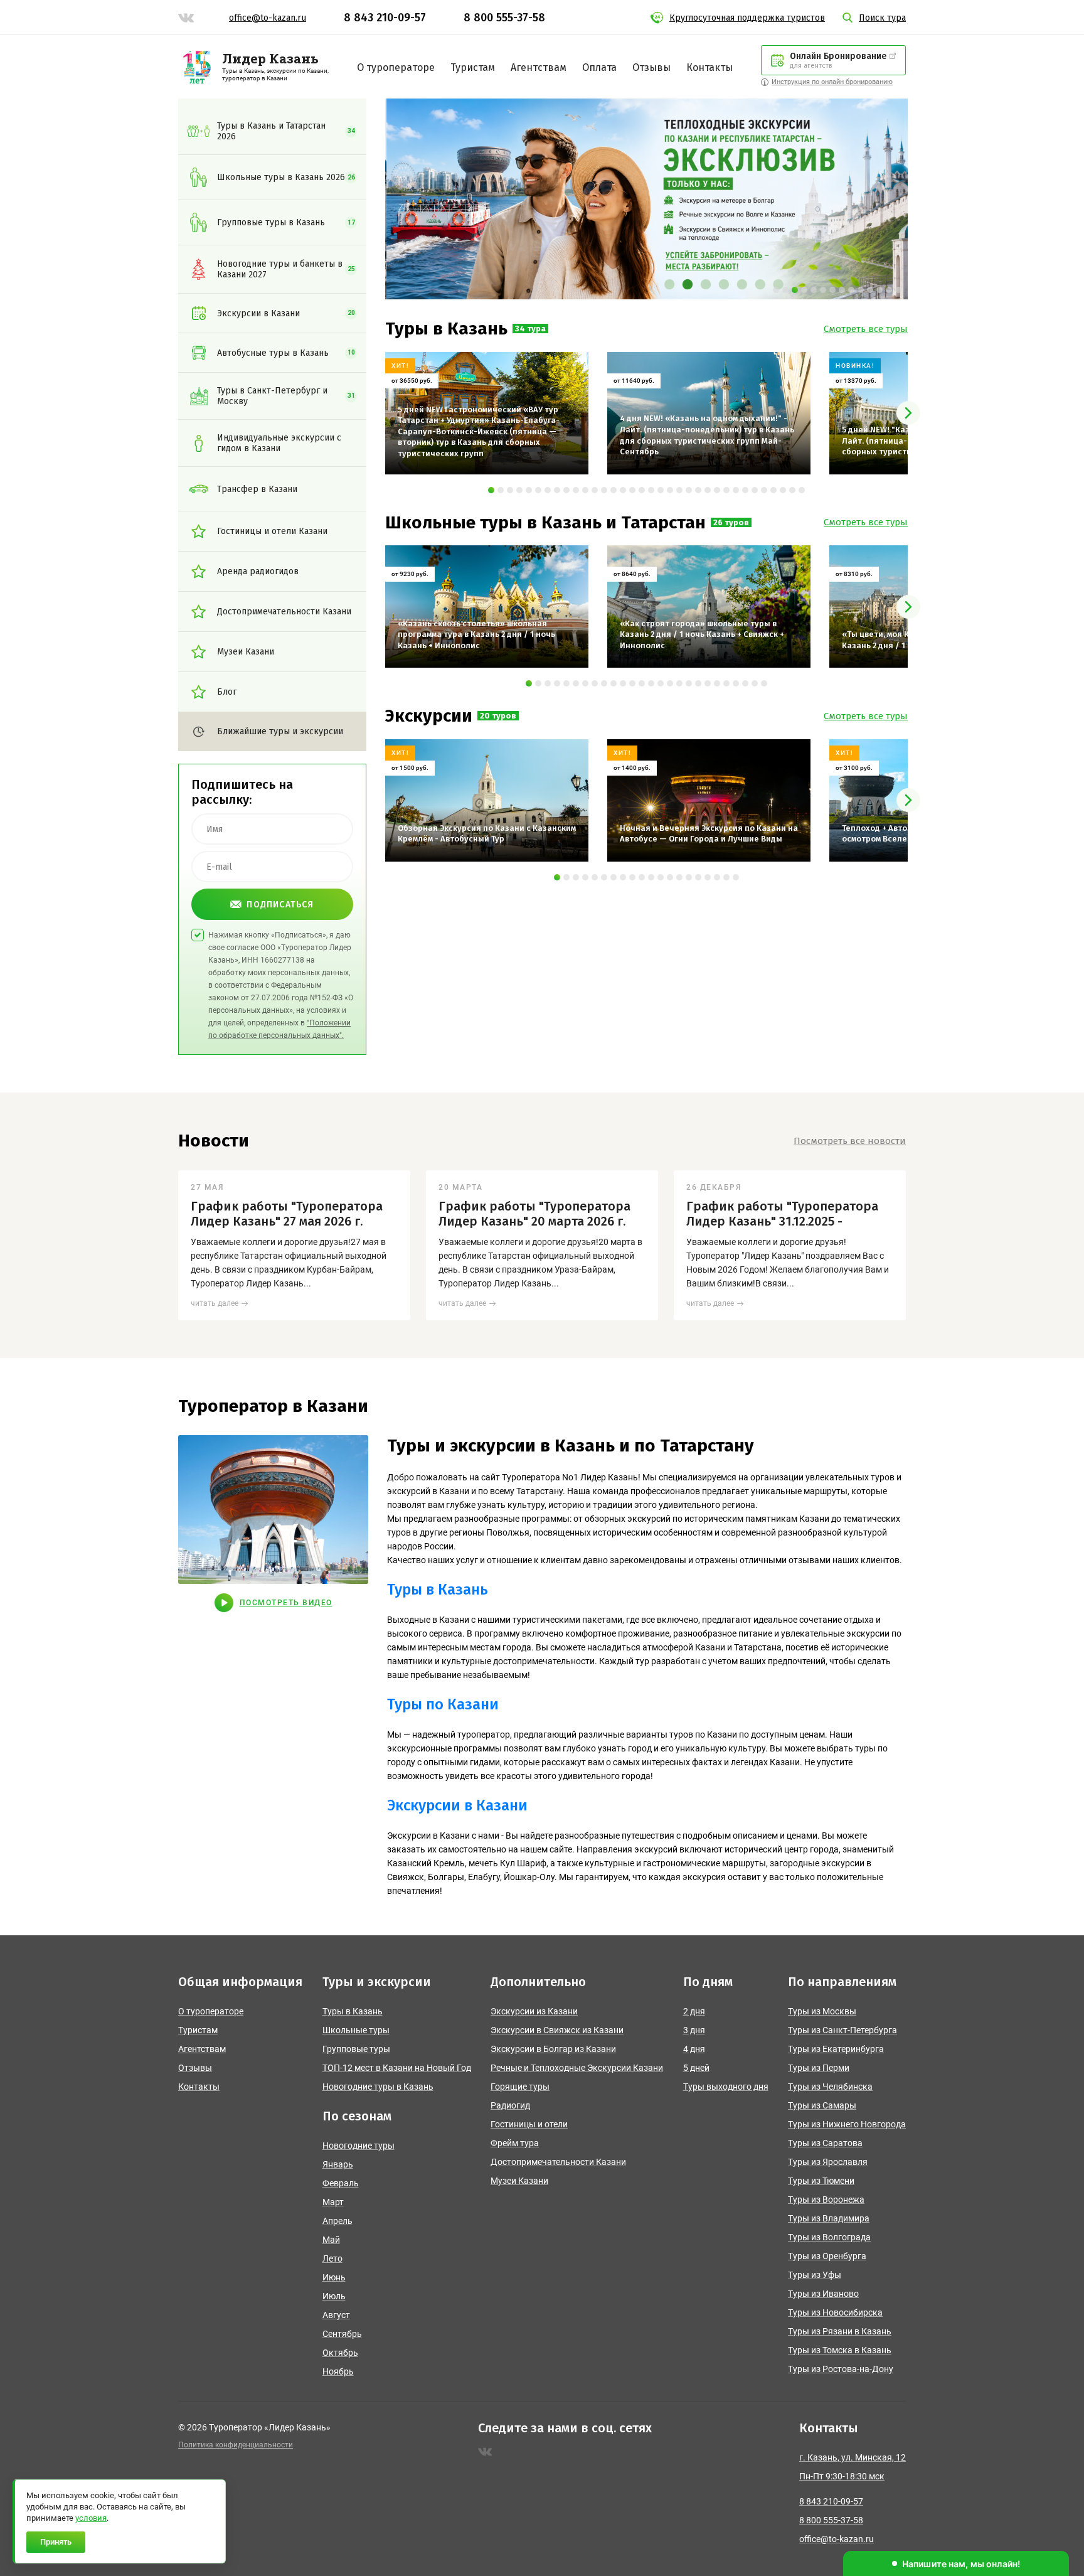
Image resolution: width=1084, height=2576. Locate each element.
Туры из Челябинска (830, 2087)
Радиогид (510, 2105)
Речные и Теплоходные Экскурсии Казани (577, 2068)
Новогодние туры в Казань (378, 2087)
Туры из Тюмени (821, 2181)
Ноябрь (338, 2371)
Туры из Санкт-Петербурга (842, 2030)
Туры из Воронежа (826, 2199)
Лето (332, 2258)
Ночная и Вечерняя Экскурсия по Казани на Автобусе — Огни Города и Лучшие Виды (709, 763)
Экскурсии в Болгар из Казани (553, 2049)
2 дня (694, 2011)
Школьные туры (356, 2030)
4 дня (694, 2049)
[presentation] (908, 413)
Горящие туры (520, 2087)
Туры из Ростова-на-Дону (841, 2369)
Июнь (334, 2277)
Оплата (599, 67)
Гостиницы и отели (529, 2124)
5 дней (696, 2068)
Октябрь (340, 2353)
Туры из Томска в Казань (840, 2350)
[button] (776, 290)
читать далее (215, 1303)
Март (333, 2202)
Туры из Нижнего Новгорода (847, 2124)
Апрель (337, 2221)
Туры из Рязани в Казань (840, 2331)
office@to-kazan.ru (268, 18)
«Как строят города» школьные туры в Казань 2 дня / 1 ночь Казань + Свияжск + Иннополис (702, 574)
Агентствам (539, 67)
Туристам (473, 67)
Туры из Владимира (829, 2218)
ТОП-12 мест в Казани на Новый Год (397, 2068)
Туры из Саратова (825, 2143)
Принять (56, 2542)
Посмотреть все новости (850, 1141)
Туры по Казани (443, 1704)
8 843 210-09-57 (385, 18)
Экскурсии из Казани (534, 2011)
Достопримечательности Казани (558, 2162)
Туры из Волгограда (829, 2237)
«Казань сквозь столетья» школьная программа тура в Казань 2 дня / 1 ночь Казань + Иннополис (476, 574)
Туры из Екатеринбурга (836, 2049)
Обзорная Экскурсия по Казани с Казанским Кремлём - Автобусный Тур (487, 763)
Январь (338, 2164)
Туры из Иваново (823, 2294)
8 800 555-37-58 (504, 18)
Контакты (709, 67)
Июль (334, 2296)
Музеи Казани (519, 2181)
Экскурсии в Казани (457, 1805)
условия (91, 2518)
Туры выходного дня (726, 2087)
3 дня (694, 2030)
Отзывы (651, 67)
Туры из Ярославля (828, 2162)
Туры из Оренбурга (827, 2256)
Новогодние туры (359, 2146)
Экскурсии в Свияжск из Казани (557, 2030)
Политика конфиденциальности (236, 2445)
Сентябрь (342, 2334)
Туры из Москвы (822, 2011)
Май (331, 2240)
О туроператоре (396, 67)
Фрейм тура (515, 2143)
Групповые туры (356, 2049)
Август (336, 2315)
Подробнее (417, 458)
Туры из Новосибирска (835, 2312)
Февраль (341, 2183)
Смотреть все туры (866, 329)
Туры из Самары (822, 2105)
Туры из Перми (819, 2068)
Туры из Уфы (815, 2275)
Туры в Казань (438, 1590)
